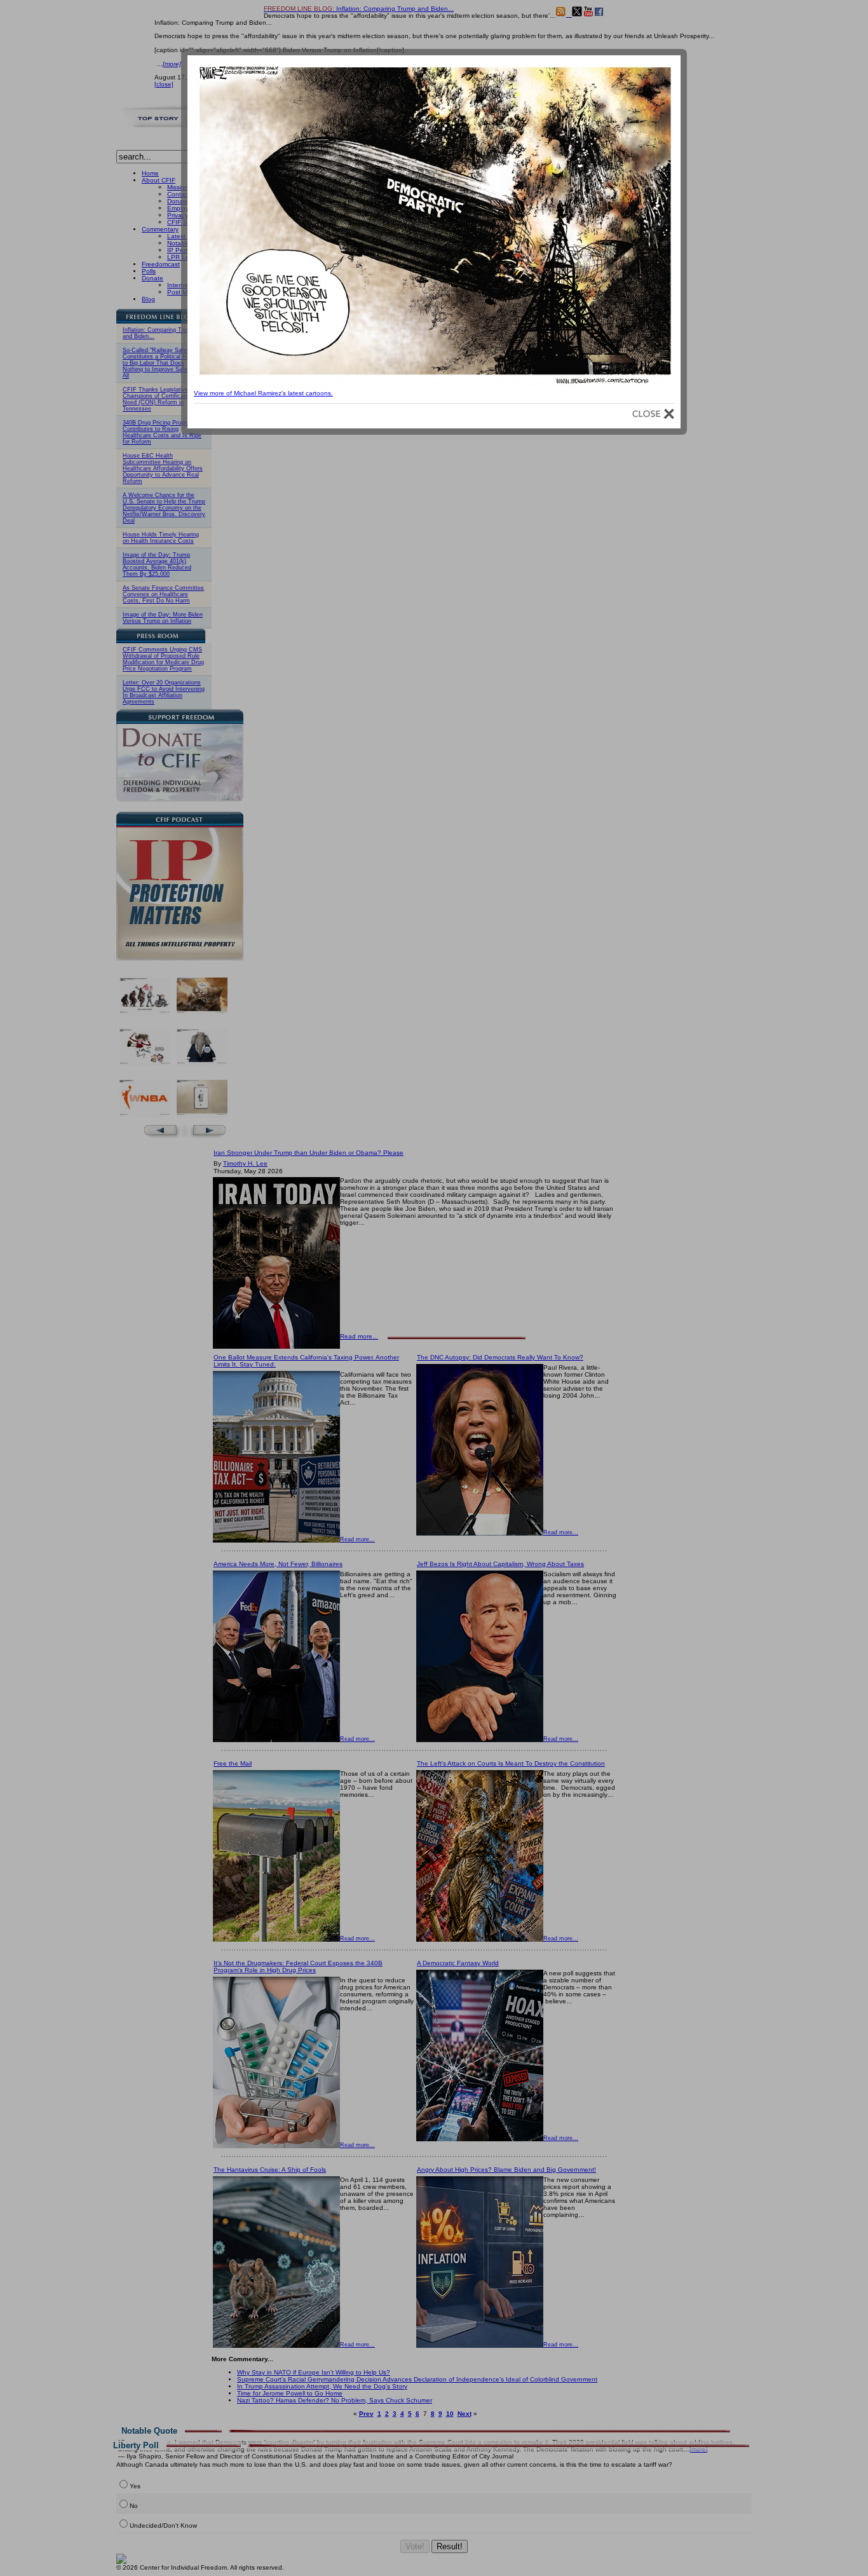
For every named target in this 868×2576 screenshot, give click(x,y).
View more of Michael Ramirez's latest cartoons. (263, 393)
